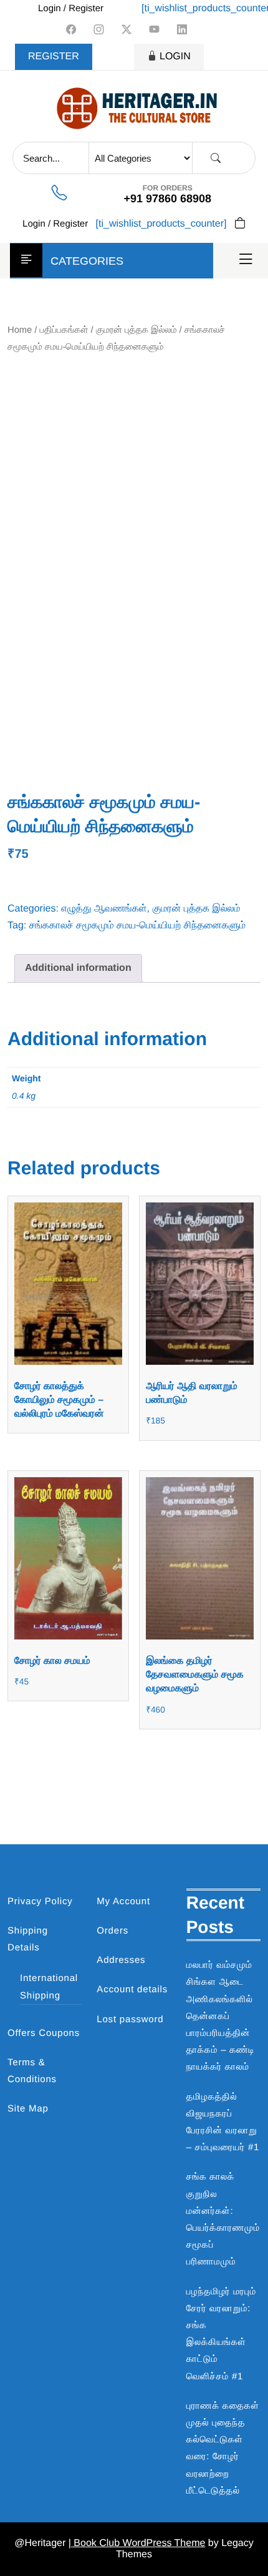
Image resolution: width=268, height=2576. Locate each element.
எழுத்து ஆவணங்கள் (104, 909)
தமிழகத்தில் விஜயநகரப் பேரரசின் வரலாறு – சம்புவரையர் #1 (223, 2122)
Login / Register (71, 8)
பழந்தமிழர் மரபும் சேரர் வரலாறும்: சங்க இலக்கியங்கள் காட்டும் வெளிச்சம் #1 (221, 2334)
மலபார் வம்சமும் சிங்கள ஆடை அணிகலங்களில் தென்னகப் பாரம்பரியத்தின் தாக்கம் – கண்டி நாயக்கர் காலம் (221, 2016)
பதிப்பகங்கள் (64, 330)
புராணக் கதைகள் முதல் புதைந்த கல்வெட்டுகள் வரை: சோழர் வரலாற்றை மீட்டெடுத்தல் (223, 2448)
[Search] (216, 158)
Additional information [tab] (78, 968)
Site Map (28, 2109)
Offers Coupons (44, 2033)
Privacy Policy (40, 1901)
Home (20, 330)
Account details (132, 1989)
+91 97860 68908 (167, 199)
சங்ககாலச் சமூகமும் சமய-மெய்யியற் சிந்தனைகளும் (138, 926)
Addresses (121, 1960)
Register (54, 57)
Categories (87, 261)
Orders (112, 1931)
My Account (123, 1901)
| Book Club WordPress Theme (137, 2543)
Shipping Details (28, 1939)
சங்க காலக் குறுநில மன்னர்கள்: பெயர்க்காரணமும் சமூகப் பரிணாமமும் (223, 2219)
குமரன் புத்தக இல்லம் (136, 330)
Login (175, 57)
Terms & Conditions (32, 2071)
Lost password (130, 2019)
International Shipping (49, 1987)
